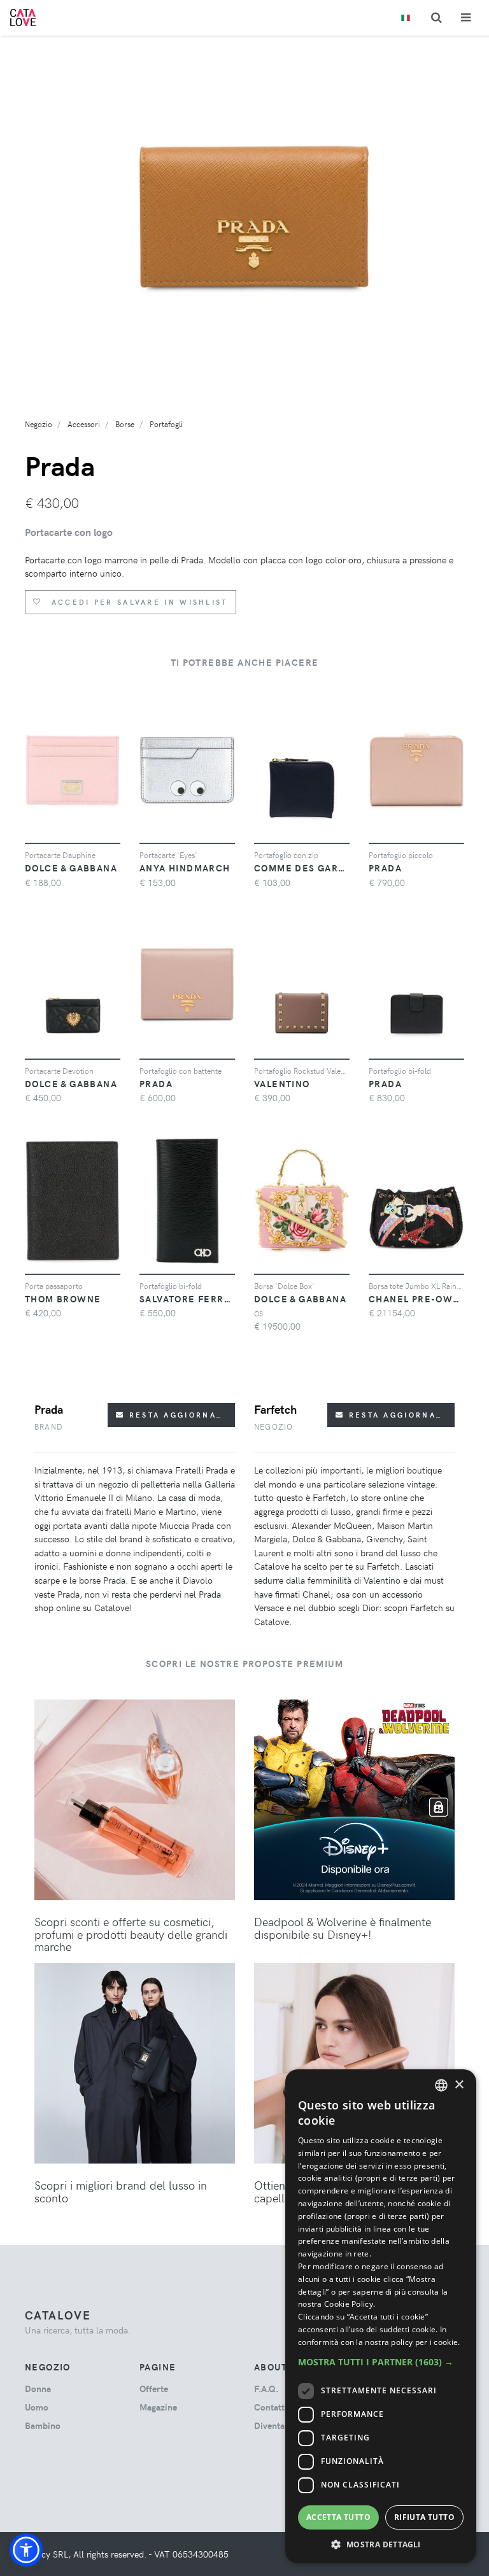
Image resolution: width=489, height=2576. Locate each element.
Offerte (154, 2389)
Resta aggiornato (177, 1415)
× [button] (459, 2085)
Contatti (271, 2407)
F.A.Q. (266, 2389)
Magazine (158, 2407)
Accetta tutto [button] (338, 2517)
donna (38, 2389)
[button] (26, 2550)
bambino (43, 2425)
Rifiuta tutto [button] (424, 2517)
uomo (37, 2407)
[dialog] (381, 2316)
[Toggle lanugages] (406, 18)
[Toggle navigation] (466, 18)
